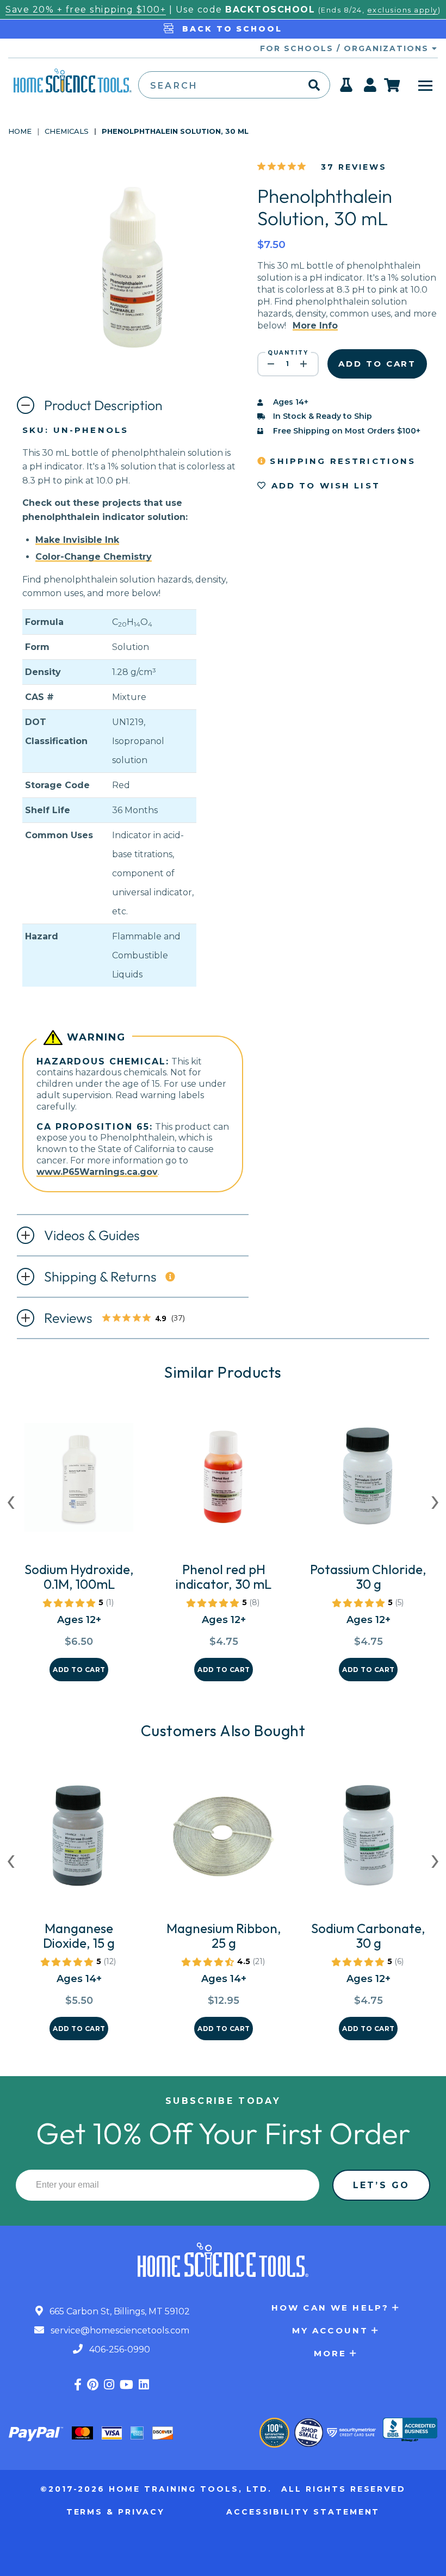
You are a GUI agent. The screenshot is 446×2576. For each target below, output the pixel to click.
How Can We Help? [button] (330, 2308)
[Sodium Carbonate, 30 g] (368, 1841)
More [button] (330, 2353)
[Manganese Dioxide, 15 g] (79, 1841)
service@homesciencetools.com (119, 2330)
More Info (315, 326)
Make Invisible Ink (77, 540)
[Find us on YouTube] (126, 2385)
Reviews (118, 1319)
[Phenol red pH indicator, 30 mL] (224, 1482)
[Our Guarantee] (274, 2433)
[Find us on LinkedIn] (144, 2385)
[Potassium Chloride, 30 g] (368, 1482)
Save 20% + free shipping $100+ (86, 10)
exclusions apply (402, 10)
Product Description (103, 405)
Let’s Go (381, 2185)
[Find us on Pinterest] (93, 2385)
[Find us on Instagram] (109, 2385)
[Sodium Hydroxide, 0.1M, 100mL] (79, 1482)
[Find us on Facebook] (78, 2385)
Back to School (230, 29)
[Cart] (392, 85)
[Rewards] (347, 88)
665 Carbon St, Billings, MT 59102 (119, 2311)
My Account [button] (330, 2330)
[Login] (371, 88)
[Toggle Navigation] (425, 85)
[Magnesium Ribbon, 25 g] (224, 1841)
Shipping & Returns (100, 1277)
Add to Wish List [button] (324, 485)
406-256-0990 (119, 2349)
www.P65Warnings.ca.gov (97, 1172)
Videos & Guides (92, 1235)
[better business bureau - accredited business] (410, 2431)
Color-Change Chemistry (94, 557)
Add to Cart (79, 1670)
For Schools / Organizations (346, 48)
